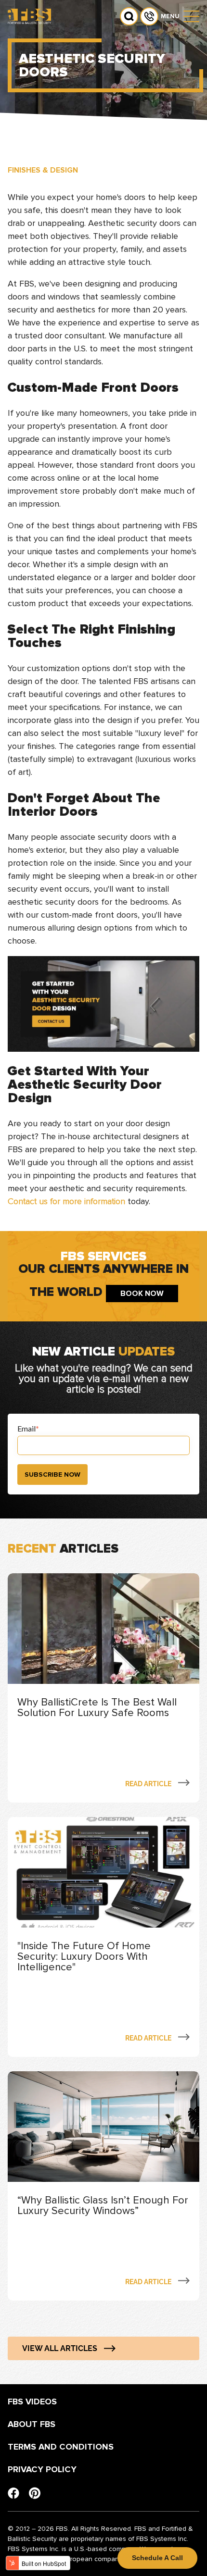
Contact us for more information (66, 1201)
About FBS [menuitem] (32, 2424)
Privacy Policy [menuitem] (42, 2469)
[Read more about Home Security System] (103, 1688)
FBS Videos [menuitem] (32, 2402)
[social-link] (13, 2493)
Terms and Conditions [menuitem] (61, 2447)
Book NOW (142, 1294)
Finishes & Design (43, 170)
